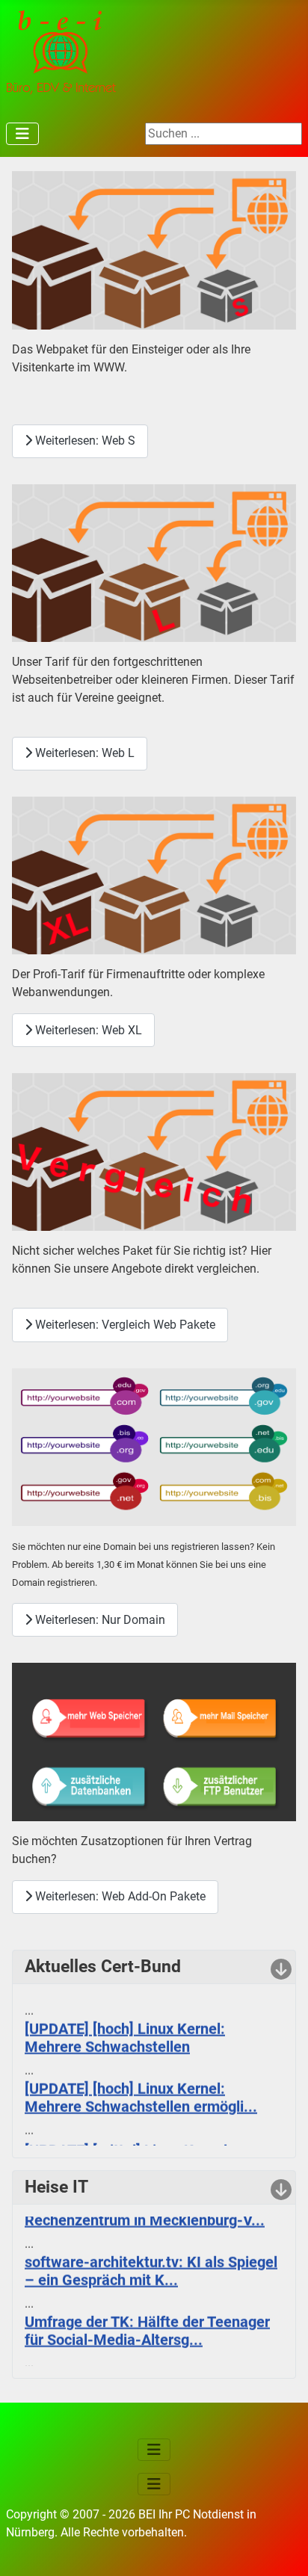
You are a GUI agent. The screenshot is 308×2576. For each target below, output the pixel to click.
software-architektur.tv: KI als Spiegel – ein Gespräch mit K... (151, 2265)
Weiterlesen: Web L (83, 753)
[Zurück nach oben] (282, 2548)
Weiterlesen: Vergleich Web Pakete (124, 1325)
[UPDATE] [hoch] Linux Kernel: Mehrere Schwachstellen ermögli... (141, 2091)
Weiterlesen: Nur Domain (99, 1620)
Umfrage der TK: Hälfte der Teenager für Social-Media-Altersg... (147, 2325)
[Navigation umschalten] (22, 134)
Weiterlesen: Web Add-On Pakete (119, 1896)
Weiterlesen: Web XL (87, 1030)
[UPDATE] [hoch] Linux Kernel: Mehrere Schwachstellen (125, 2031)
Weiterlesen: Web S (84, 441)
